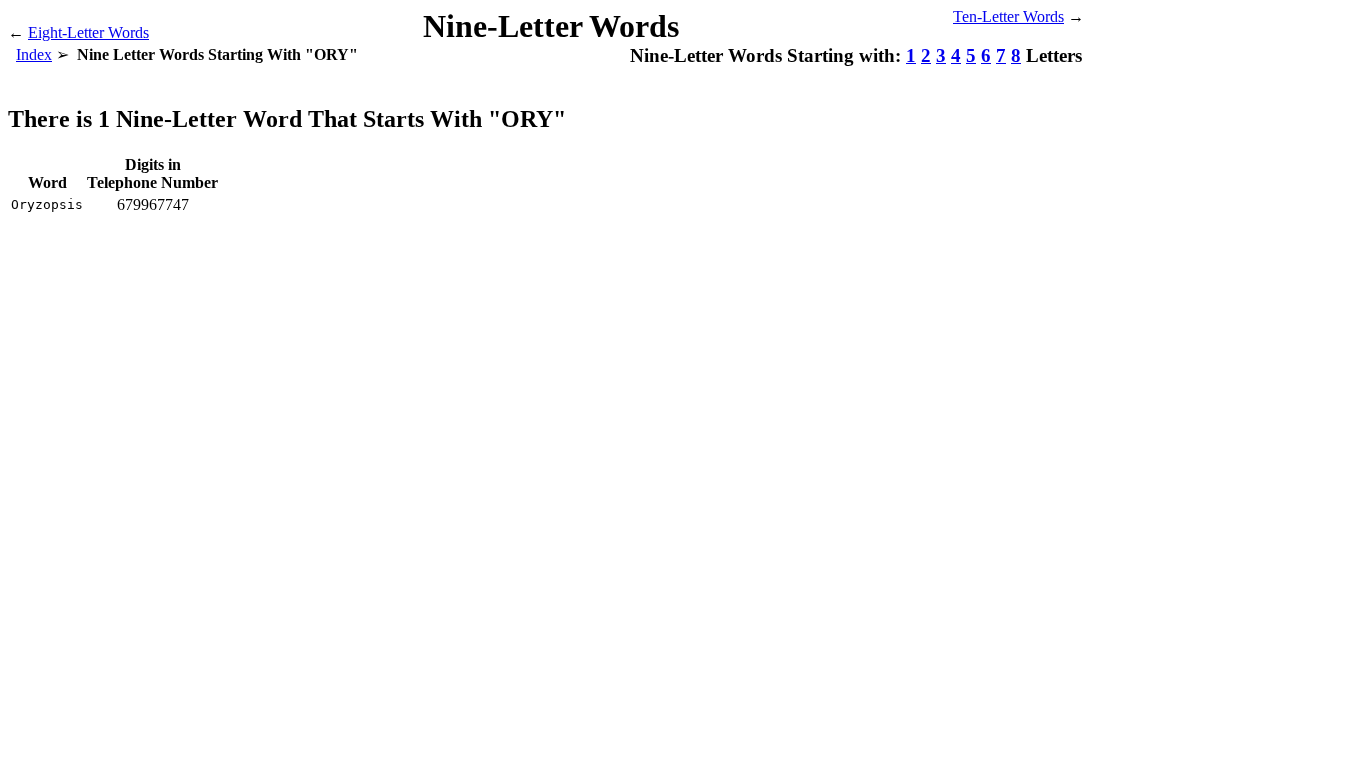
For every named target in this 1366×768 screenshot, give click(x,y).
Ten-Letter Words (1008, 16)
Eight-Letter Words (88, 32)
